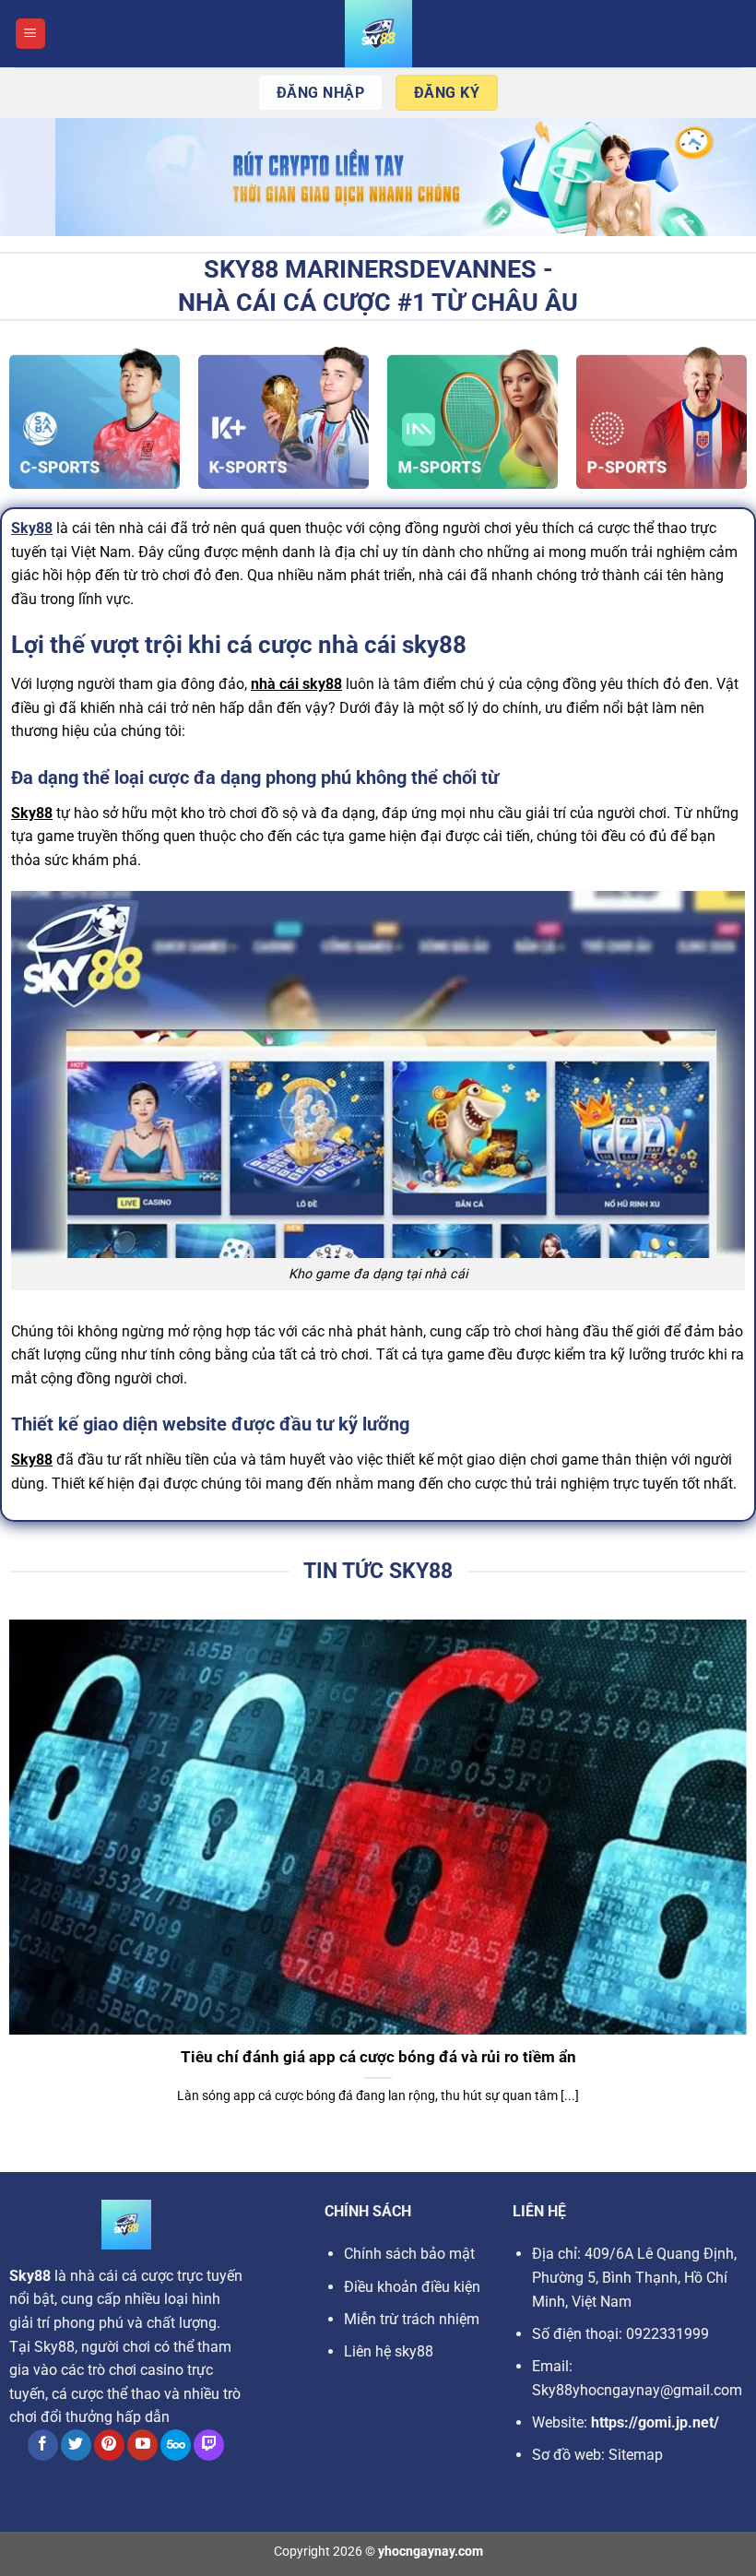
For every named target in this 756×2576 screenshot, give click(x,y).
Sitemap (636, 2455)
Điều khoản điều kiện (412, 2287)
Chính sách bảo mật (409, 2254)
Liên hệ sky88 (389, 2351)
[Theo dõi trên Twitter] (76, 2445)
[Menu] (30, 34)
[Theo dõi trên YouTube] (142, 2445)
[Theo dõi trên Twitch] (209, 2445)
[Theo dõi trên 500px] (176, 2445)
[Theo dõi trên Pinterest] (109, 2445)
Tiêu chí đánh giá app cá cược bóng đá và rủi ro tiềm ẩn (378, 2057)
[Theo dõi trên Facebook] (43, 2445)
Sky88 (32, 528)
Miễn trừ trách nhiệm (412, 2319)
